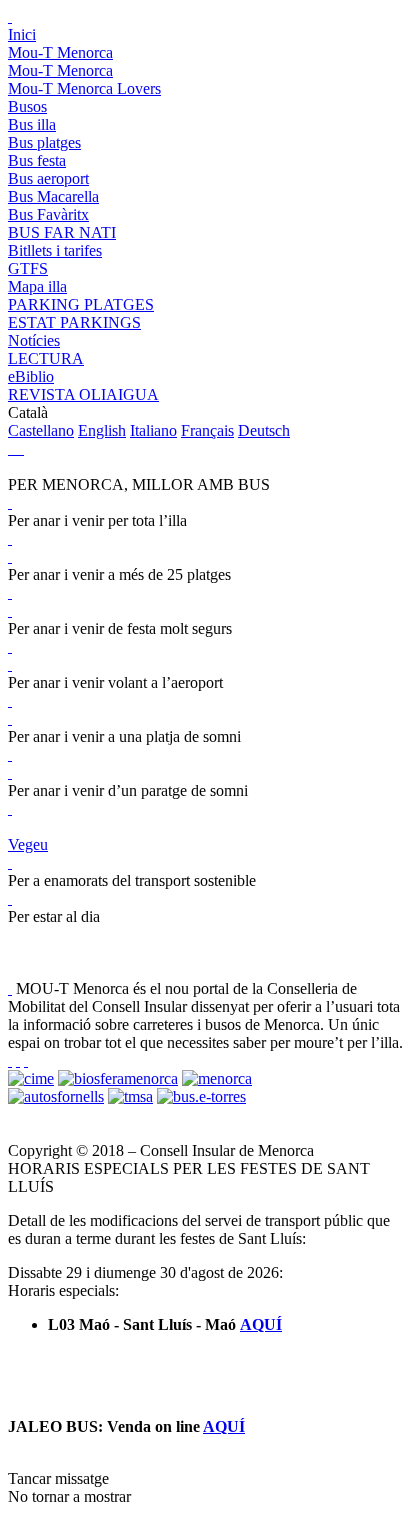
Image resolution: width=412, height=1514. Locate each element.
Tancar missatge (58, 1478)
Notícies (34, 340)
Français (207, 430)
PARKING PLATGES (81, 304)
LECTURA (46, 358)
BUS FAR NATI (62, 232)
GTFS (28, 268)
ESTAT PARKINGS (74, 322)
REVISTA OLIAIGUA (83, 394)
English (102, 430)
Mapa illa (37, 286)
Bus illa (32, 124)
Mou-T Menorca (60, 52)
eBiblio (31, 376)
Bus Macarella (53, 196)
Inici (22, 34)
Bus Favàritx (48, 214)
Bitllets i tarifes (55, 250)
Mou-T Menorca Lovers (84, 88)
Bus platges (44, 142)
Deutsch (264, 430)
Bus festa (37, 160)
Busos (27, 106)
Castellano (41, 430)
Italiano (153, 430)
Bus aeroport (48, 178)
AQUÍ (261, 1324)
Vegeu (28, 844)
